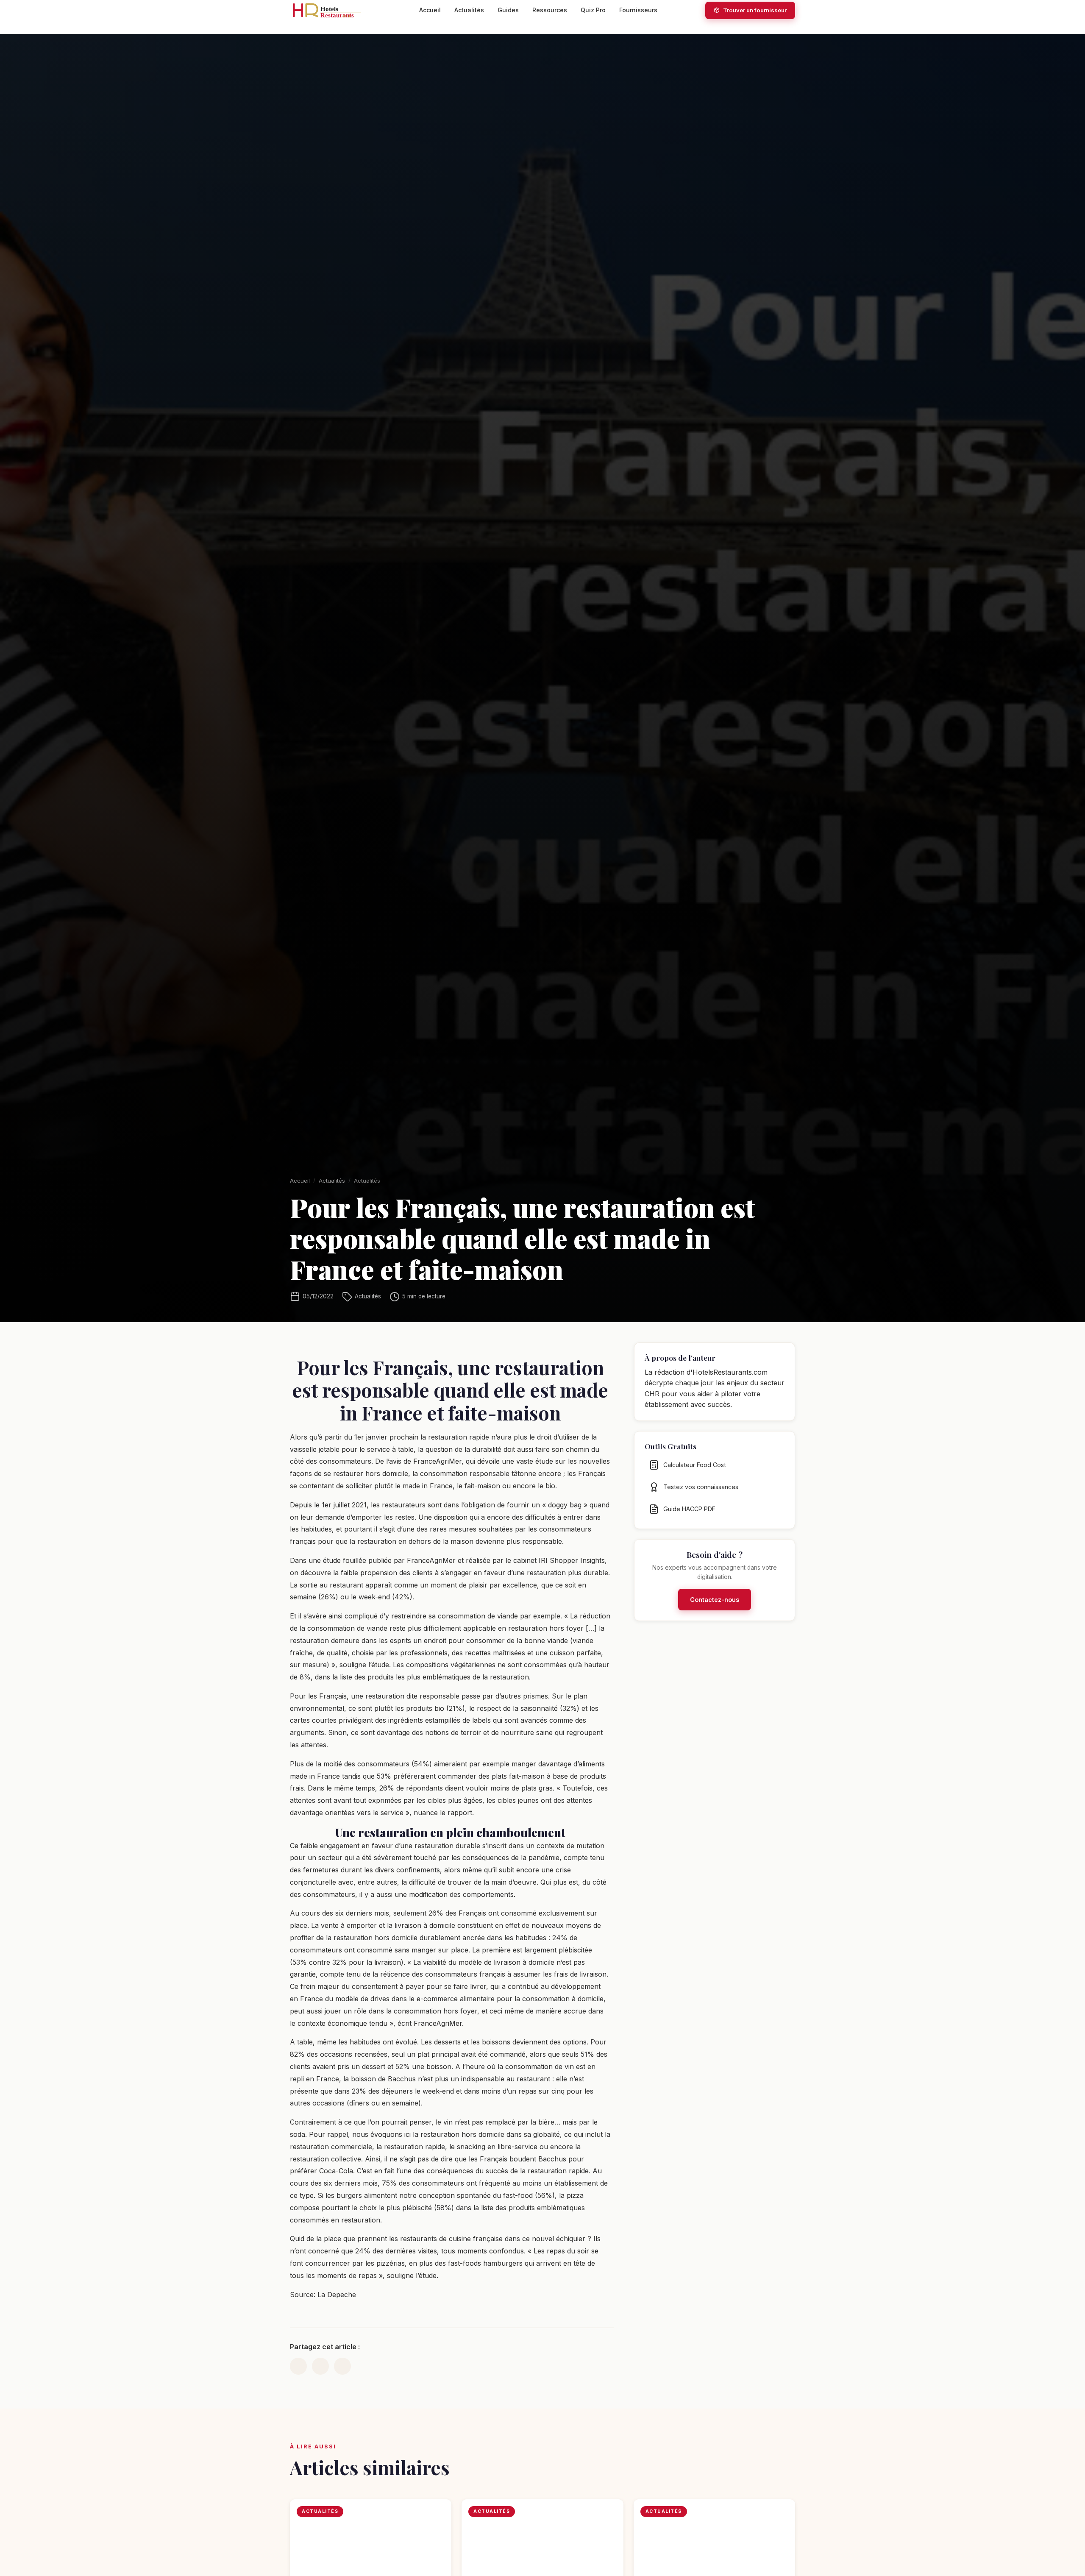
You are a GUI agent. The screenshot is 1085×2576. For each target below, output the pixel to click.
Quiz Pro (593, 10)
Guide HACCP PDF (689, 1509)
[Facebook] (342, 2366)
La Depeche (337, 2295)
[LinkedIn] (298, 2366)
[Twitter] (320, 2366)
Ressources (550, 10)
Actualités (469, 10)
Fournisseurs (638, 10)
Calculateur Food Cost (695, 1465)
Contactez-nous (715, 1600)
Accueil (430, 10)
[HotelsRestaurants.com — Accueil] (331, 10)
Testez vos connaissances (701, 1487)
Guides (508, 10)
